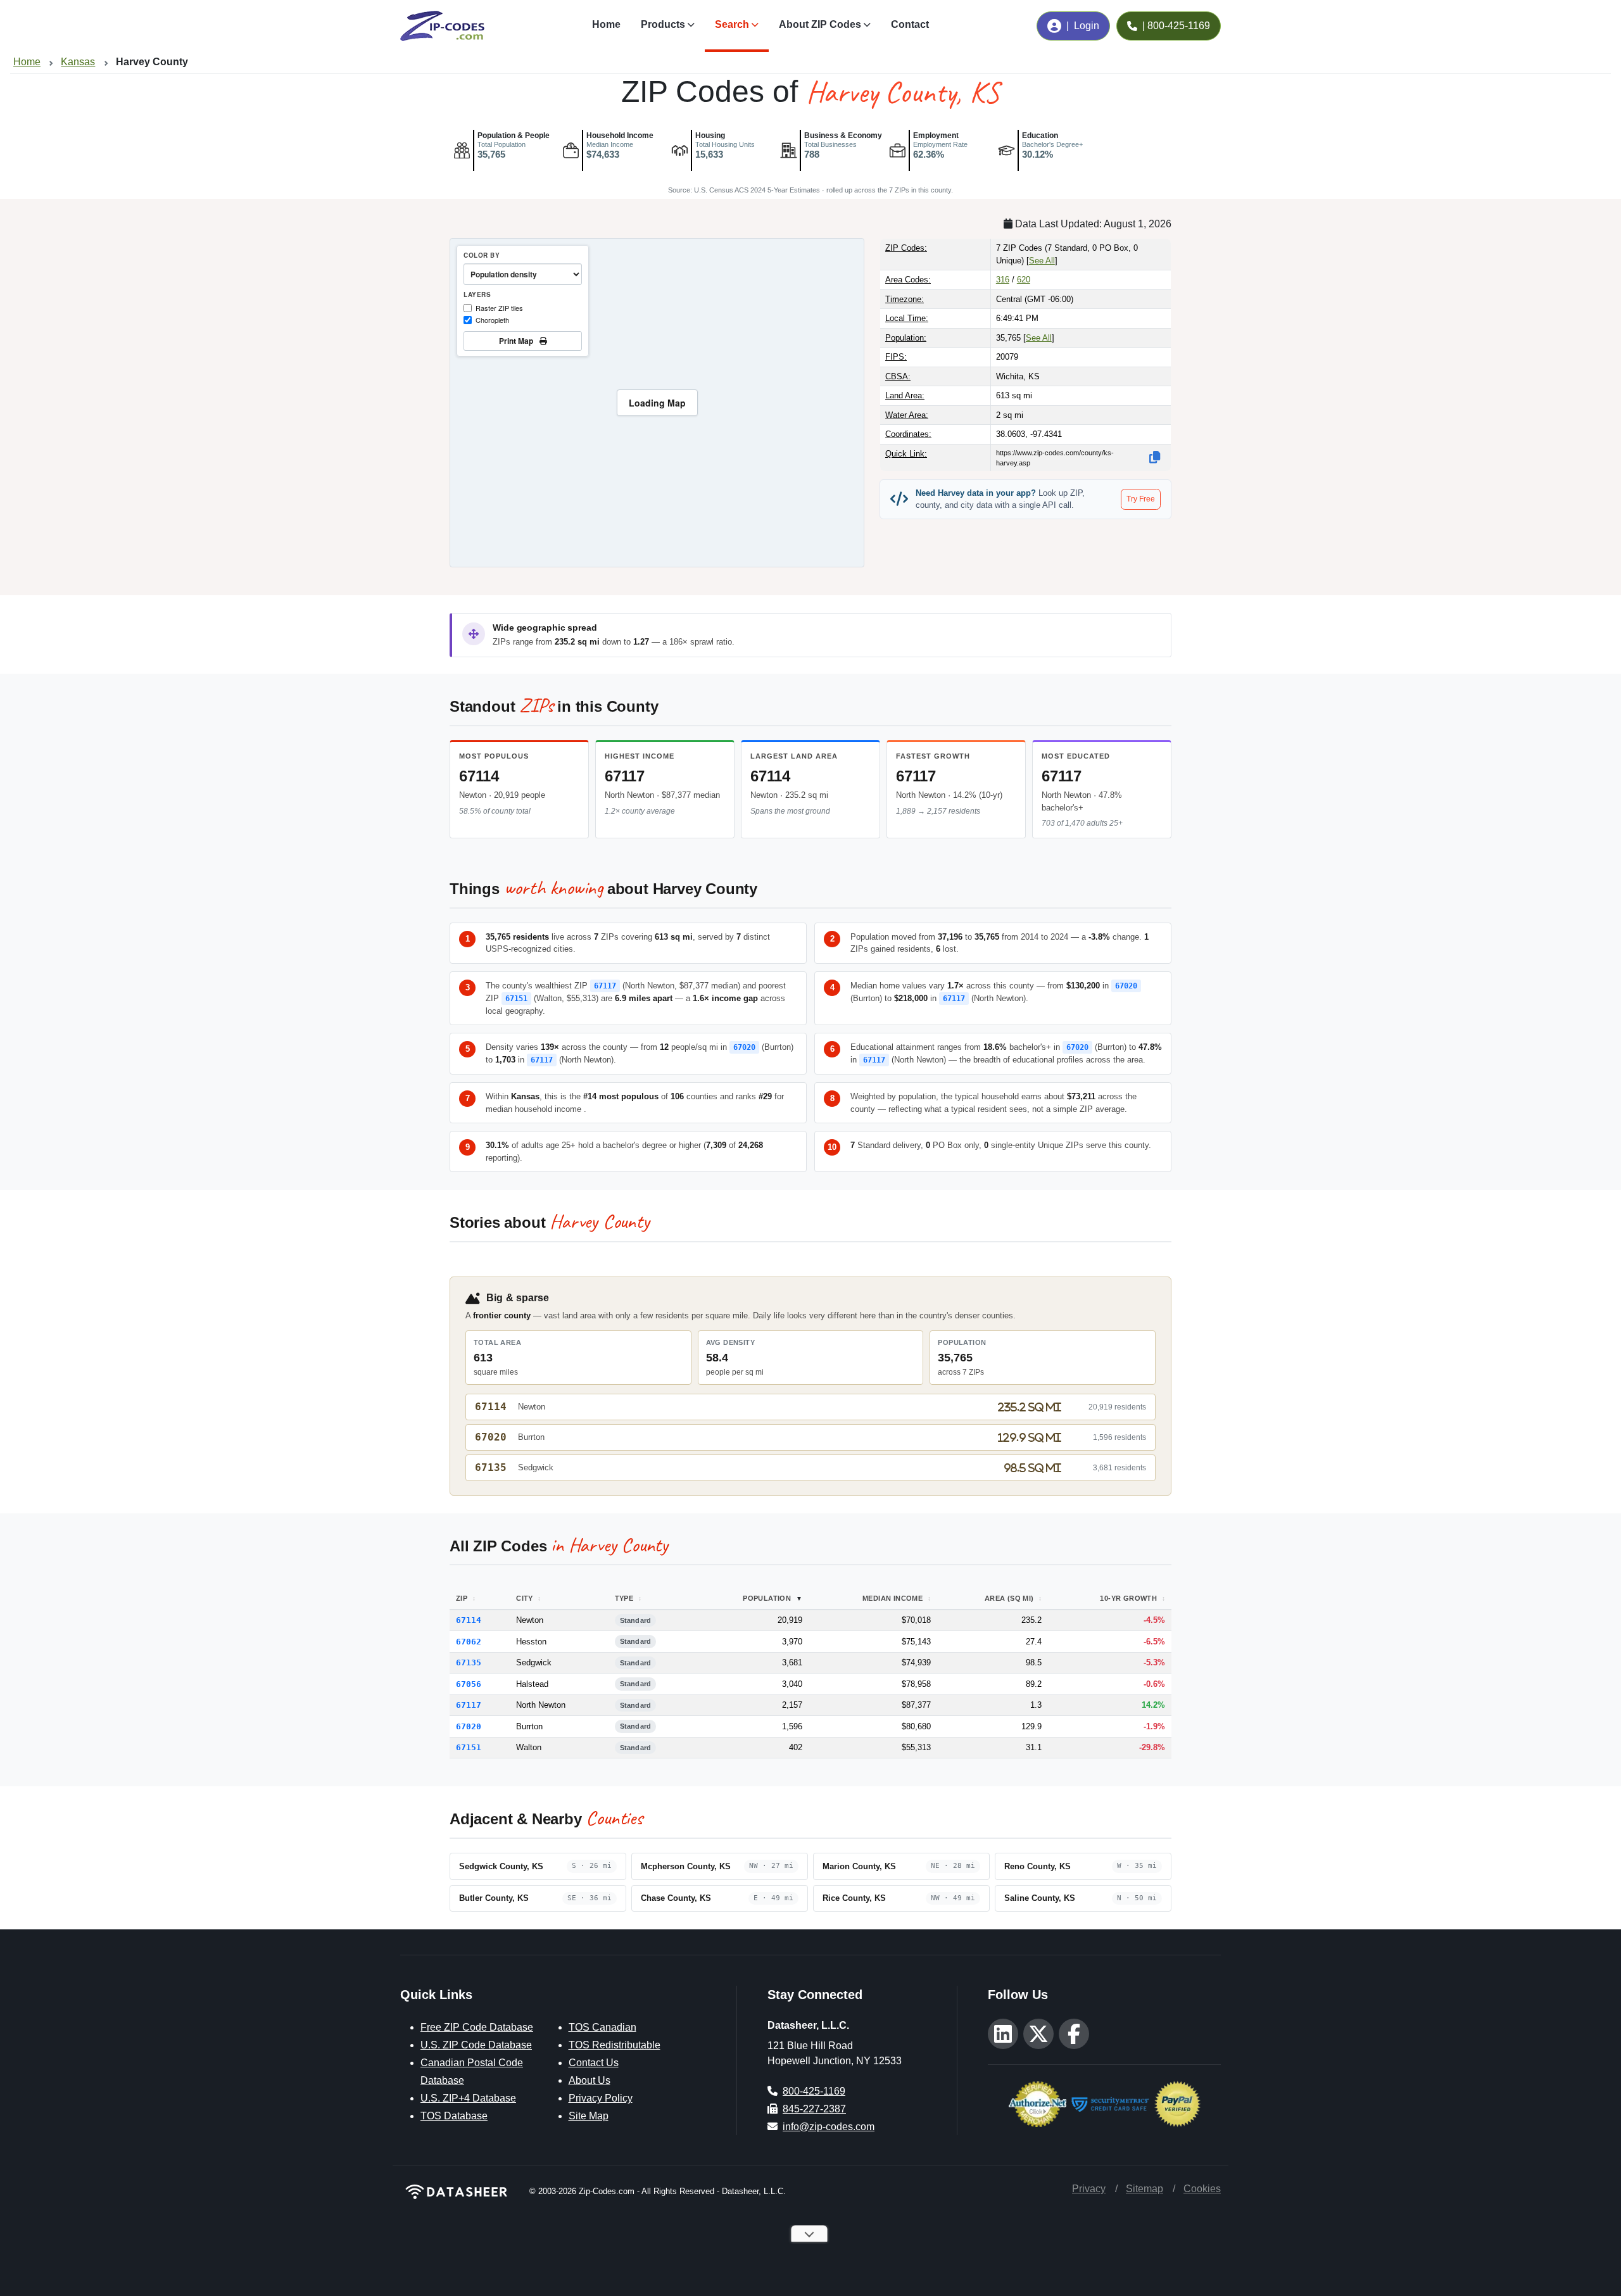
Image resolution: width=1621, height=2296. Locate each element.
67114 (479, 776)
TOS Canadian (602, 2027)
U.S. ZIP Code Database (476, 2045)
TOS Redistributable (615, 2045)
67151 (516, 999)
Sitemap (1145, 2189)
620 (1024, 280)
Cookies (1202, 2189)
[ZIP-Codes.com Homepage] (442, 26)
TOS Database (454, 2116)
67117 (625, 776)
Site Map (589, 2116)
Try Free (1141, 499)
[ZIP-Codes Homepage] (457, 2192)
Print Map (518, 341)
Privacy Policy (601, 2098)
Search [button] (732, 24)
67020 (1126, 986)
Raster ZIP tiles (499, 308)
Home (606, 24)
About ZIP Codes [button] (820, 24)
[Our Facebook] (1074, 2034)
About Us (590, 2080)
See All (1042, 261)
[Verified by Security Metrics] (1110, 2103)
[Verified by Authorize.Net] (1038, 2103)
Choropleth (492, 320)
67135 (491, 1467)
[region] (657, 403)
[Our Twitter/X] (1038, 2034)
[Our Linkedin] (1003, 2034)
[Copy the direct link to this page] (1155, 457)
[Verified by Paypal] (1177, 2103)
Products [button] (663, 24)
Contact (910, 24)
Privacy (1089, 2189)
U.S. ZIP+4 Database (468, 2098)
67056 (469, 1684)
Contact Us (594, 2063)
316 (1003, 280)
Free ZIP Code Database (477, 2027)
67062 (469, 1642)
